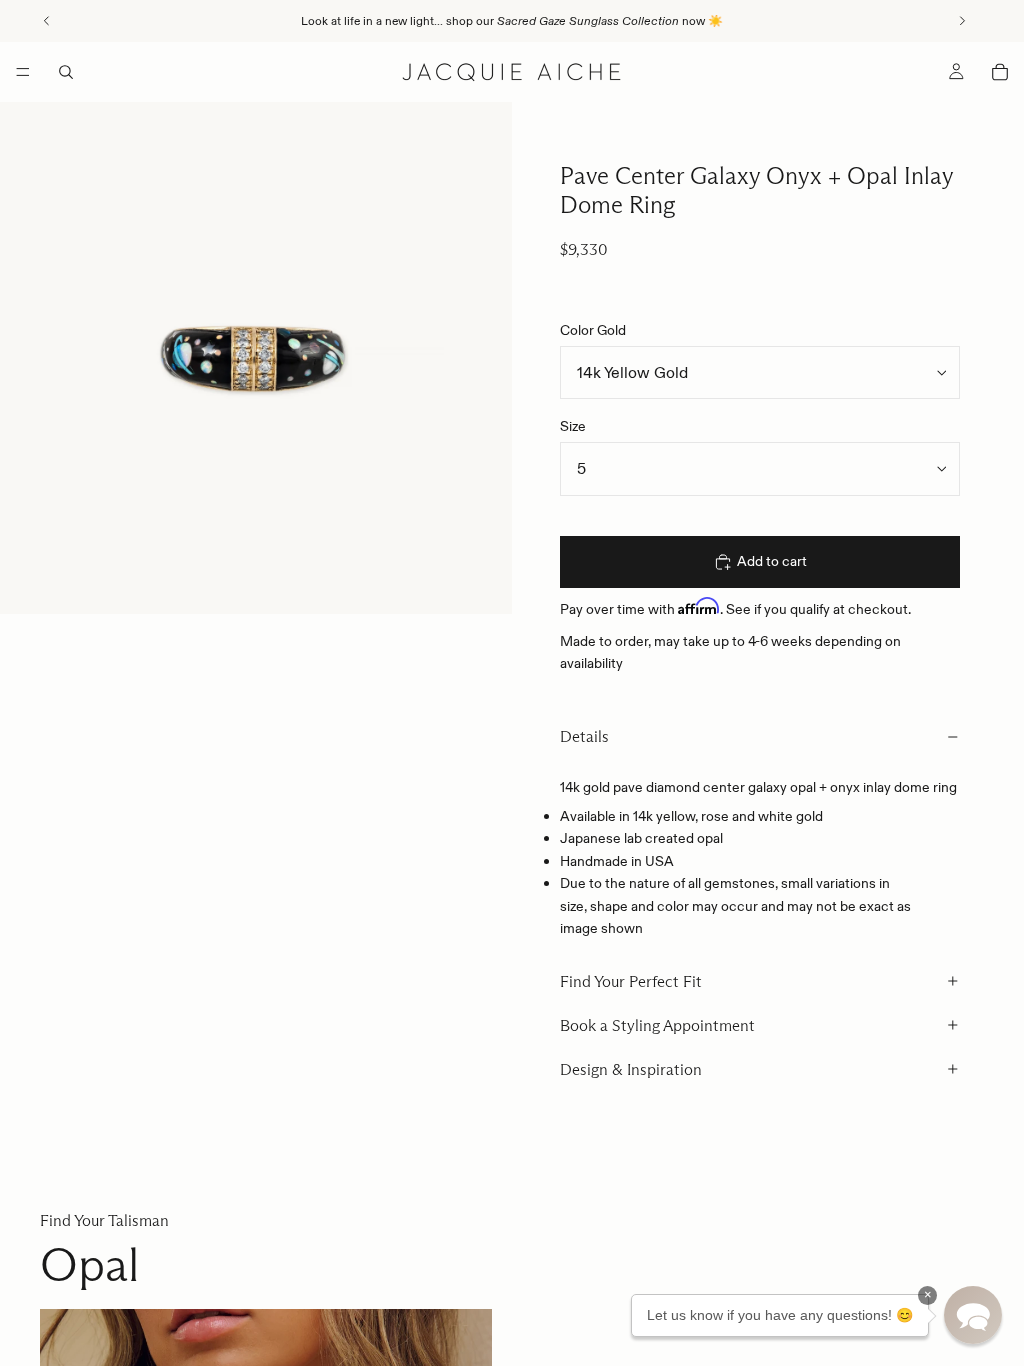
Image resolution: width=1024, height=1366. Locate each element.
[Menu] (23, 72)
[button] (973, 1315)
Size (573, 426)
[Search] (66, 72)
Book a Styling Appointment (657, 1025)
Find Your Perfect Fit (631, 981)
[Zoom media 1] (256, 358)
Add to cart (772, 561)
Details (584, 736)
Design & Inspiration (631, 1069)
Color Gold (593, 330)
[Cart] (1000, 72)
